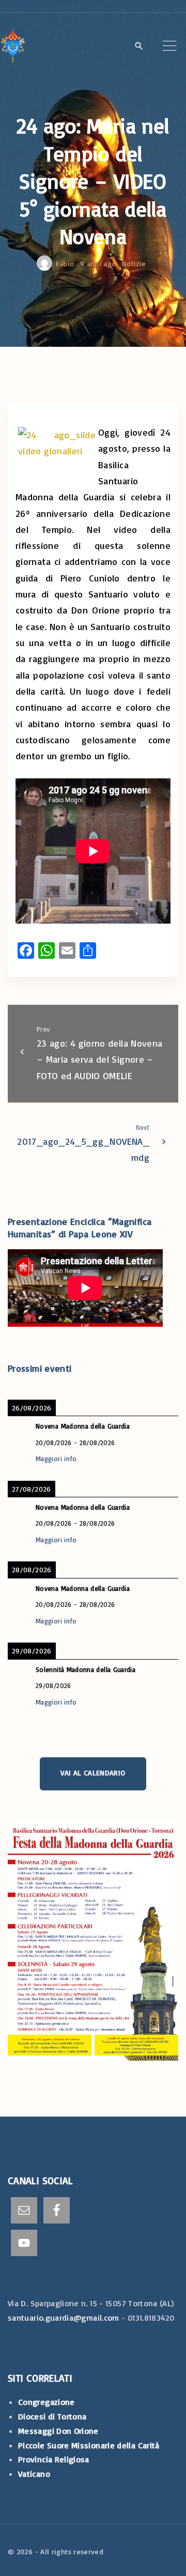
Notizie (134, 263)
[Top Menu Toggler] (169, 45)
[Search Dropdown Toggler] (139, 47)
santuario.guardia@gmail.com (64, 2318)
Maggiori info (56, 1459)
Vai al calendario (93, 1773)
